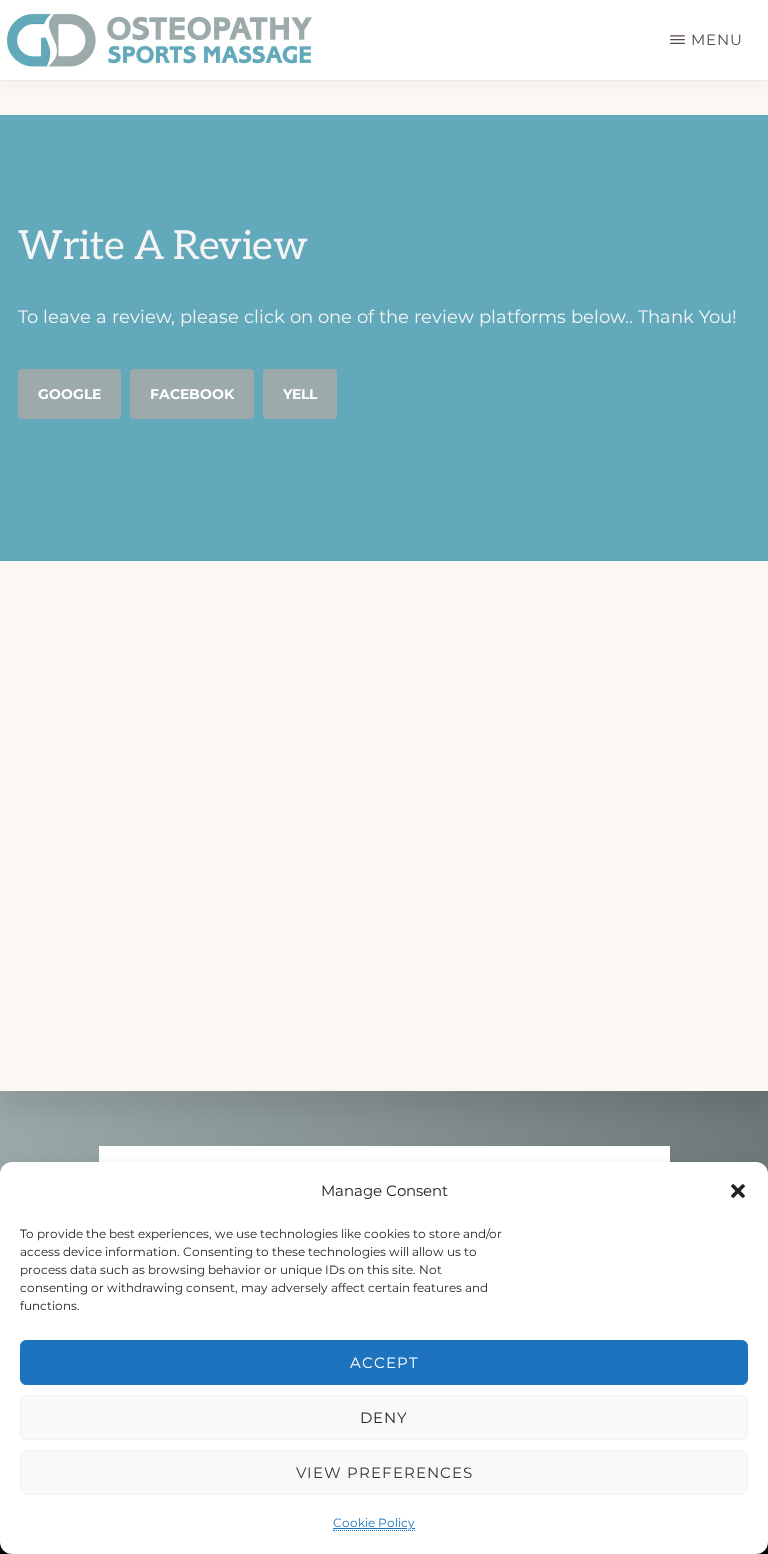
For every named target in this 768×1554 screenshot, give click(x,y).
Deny (384, 1417)
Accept (384, 1362)
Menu (717, 39)
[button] (738, 1191)
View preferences (384, 1472)
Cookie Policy (374, 1522)
